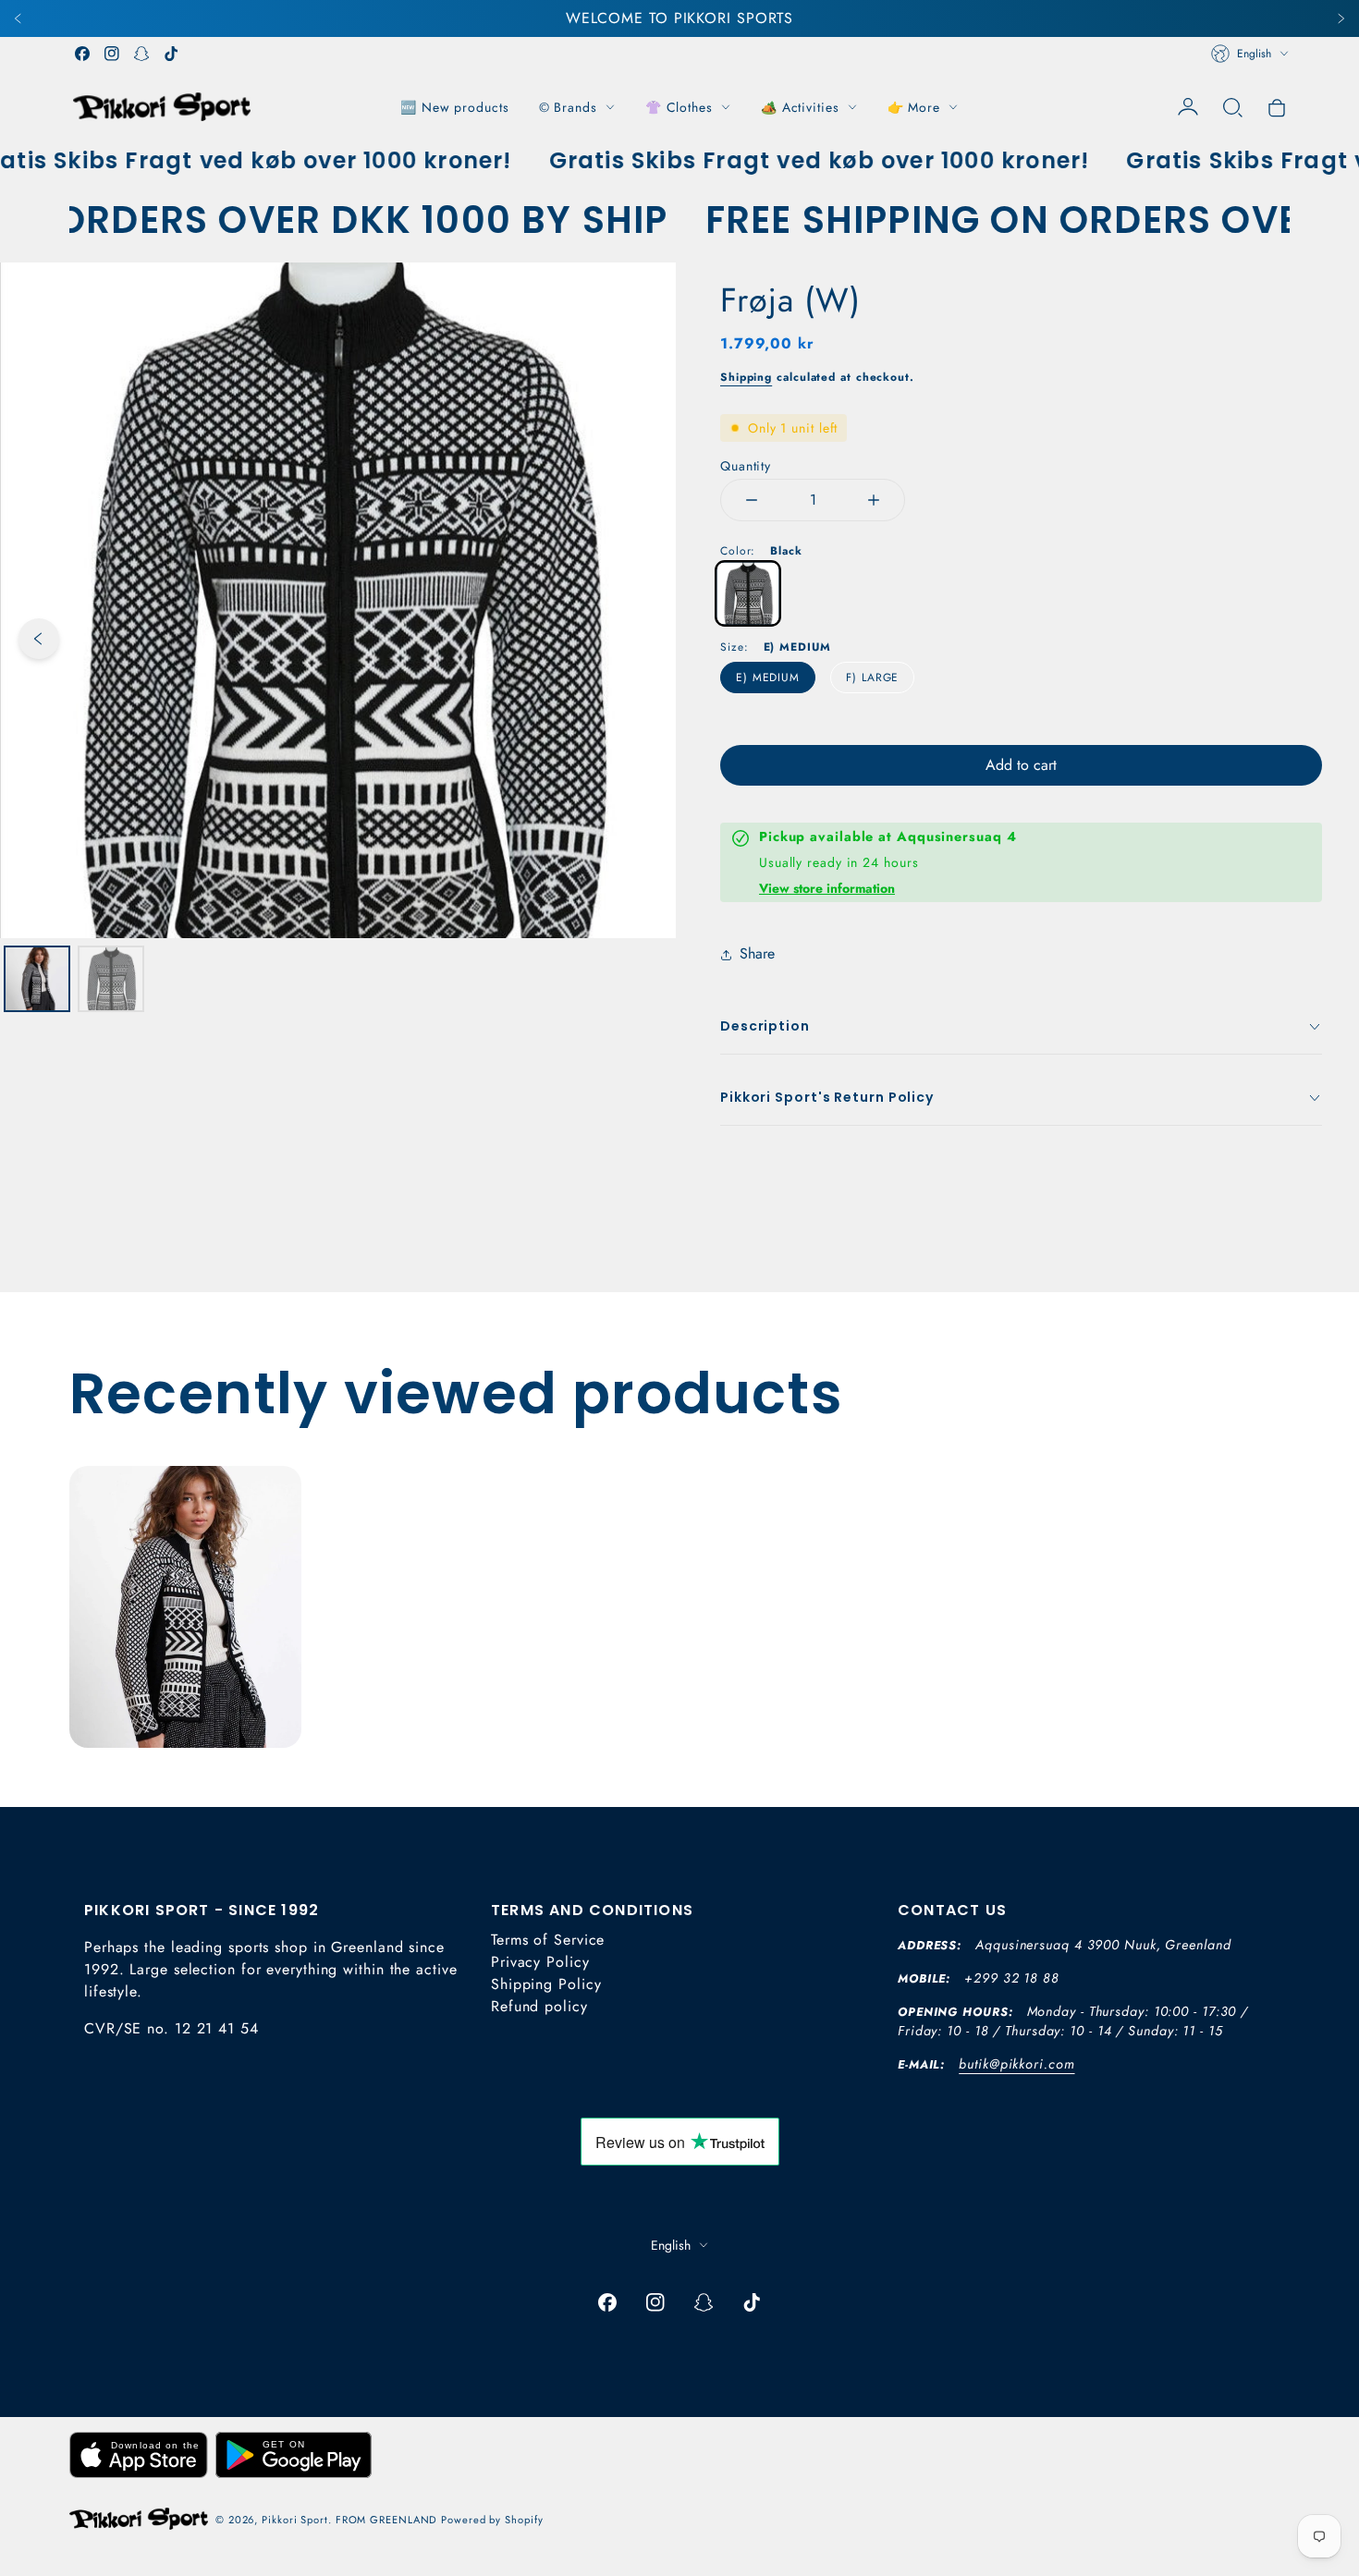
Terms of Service (548, 1940)
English (1254, 54)
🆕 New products (455, 107)
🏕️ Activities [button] (800, 107)
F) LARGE (872, 678)
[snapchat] (141, 54)
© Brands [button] (568, 107)
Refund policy (539, 2006)
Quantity (746, 466)
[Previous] (18, 18)
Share (757, 953)
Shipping (746, 377)
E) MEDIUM (768, 678)
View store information (827, 888)
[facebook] (82, 54)
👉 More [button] (914, 107)
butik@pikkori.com (1016, 2064)
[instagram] (112, 54)
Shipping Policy (546, 1984)
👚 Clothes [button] (679, 107)
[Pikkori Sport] (162, 107)
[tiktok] (171, 54)
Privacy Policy (540, 1962)
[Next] (1341, 18)
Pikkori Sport (295, 2520)
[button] (1232, 107)
